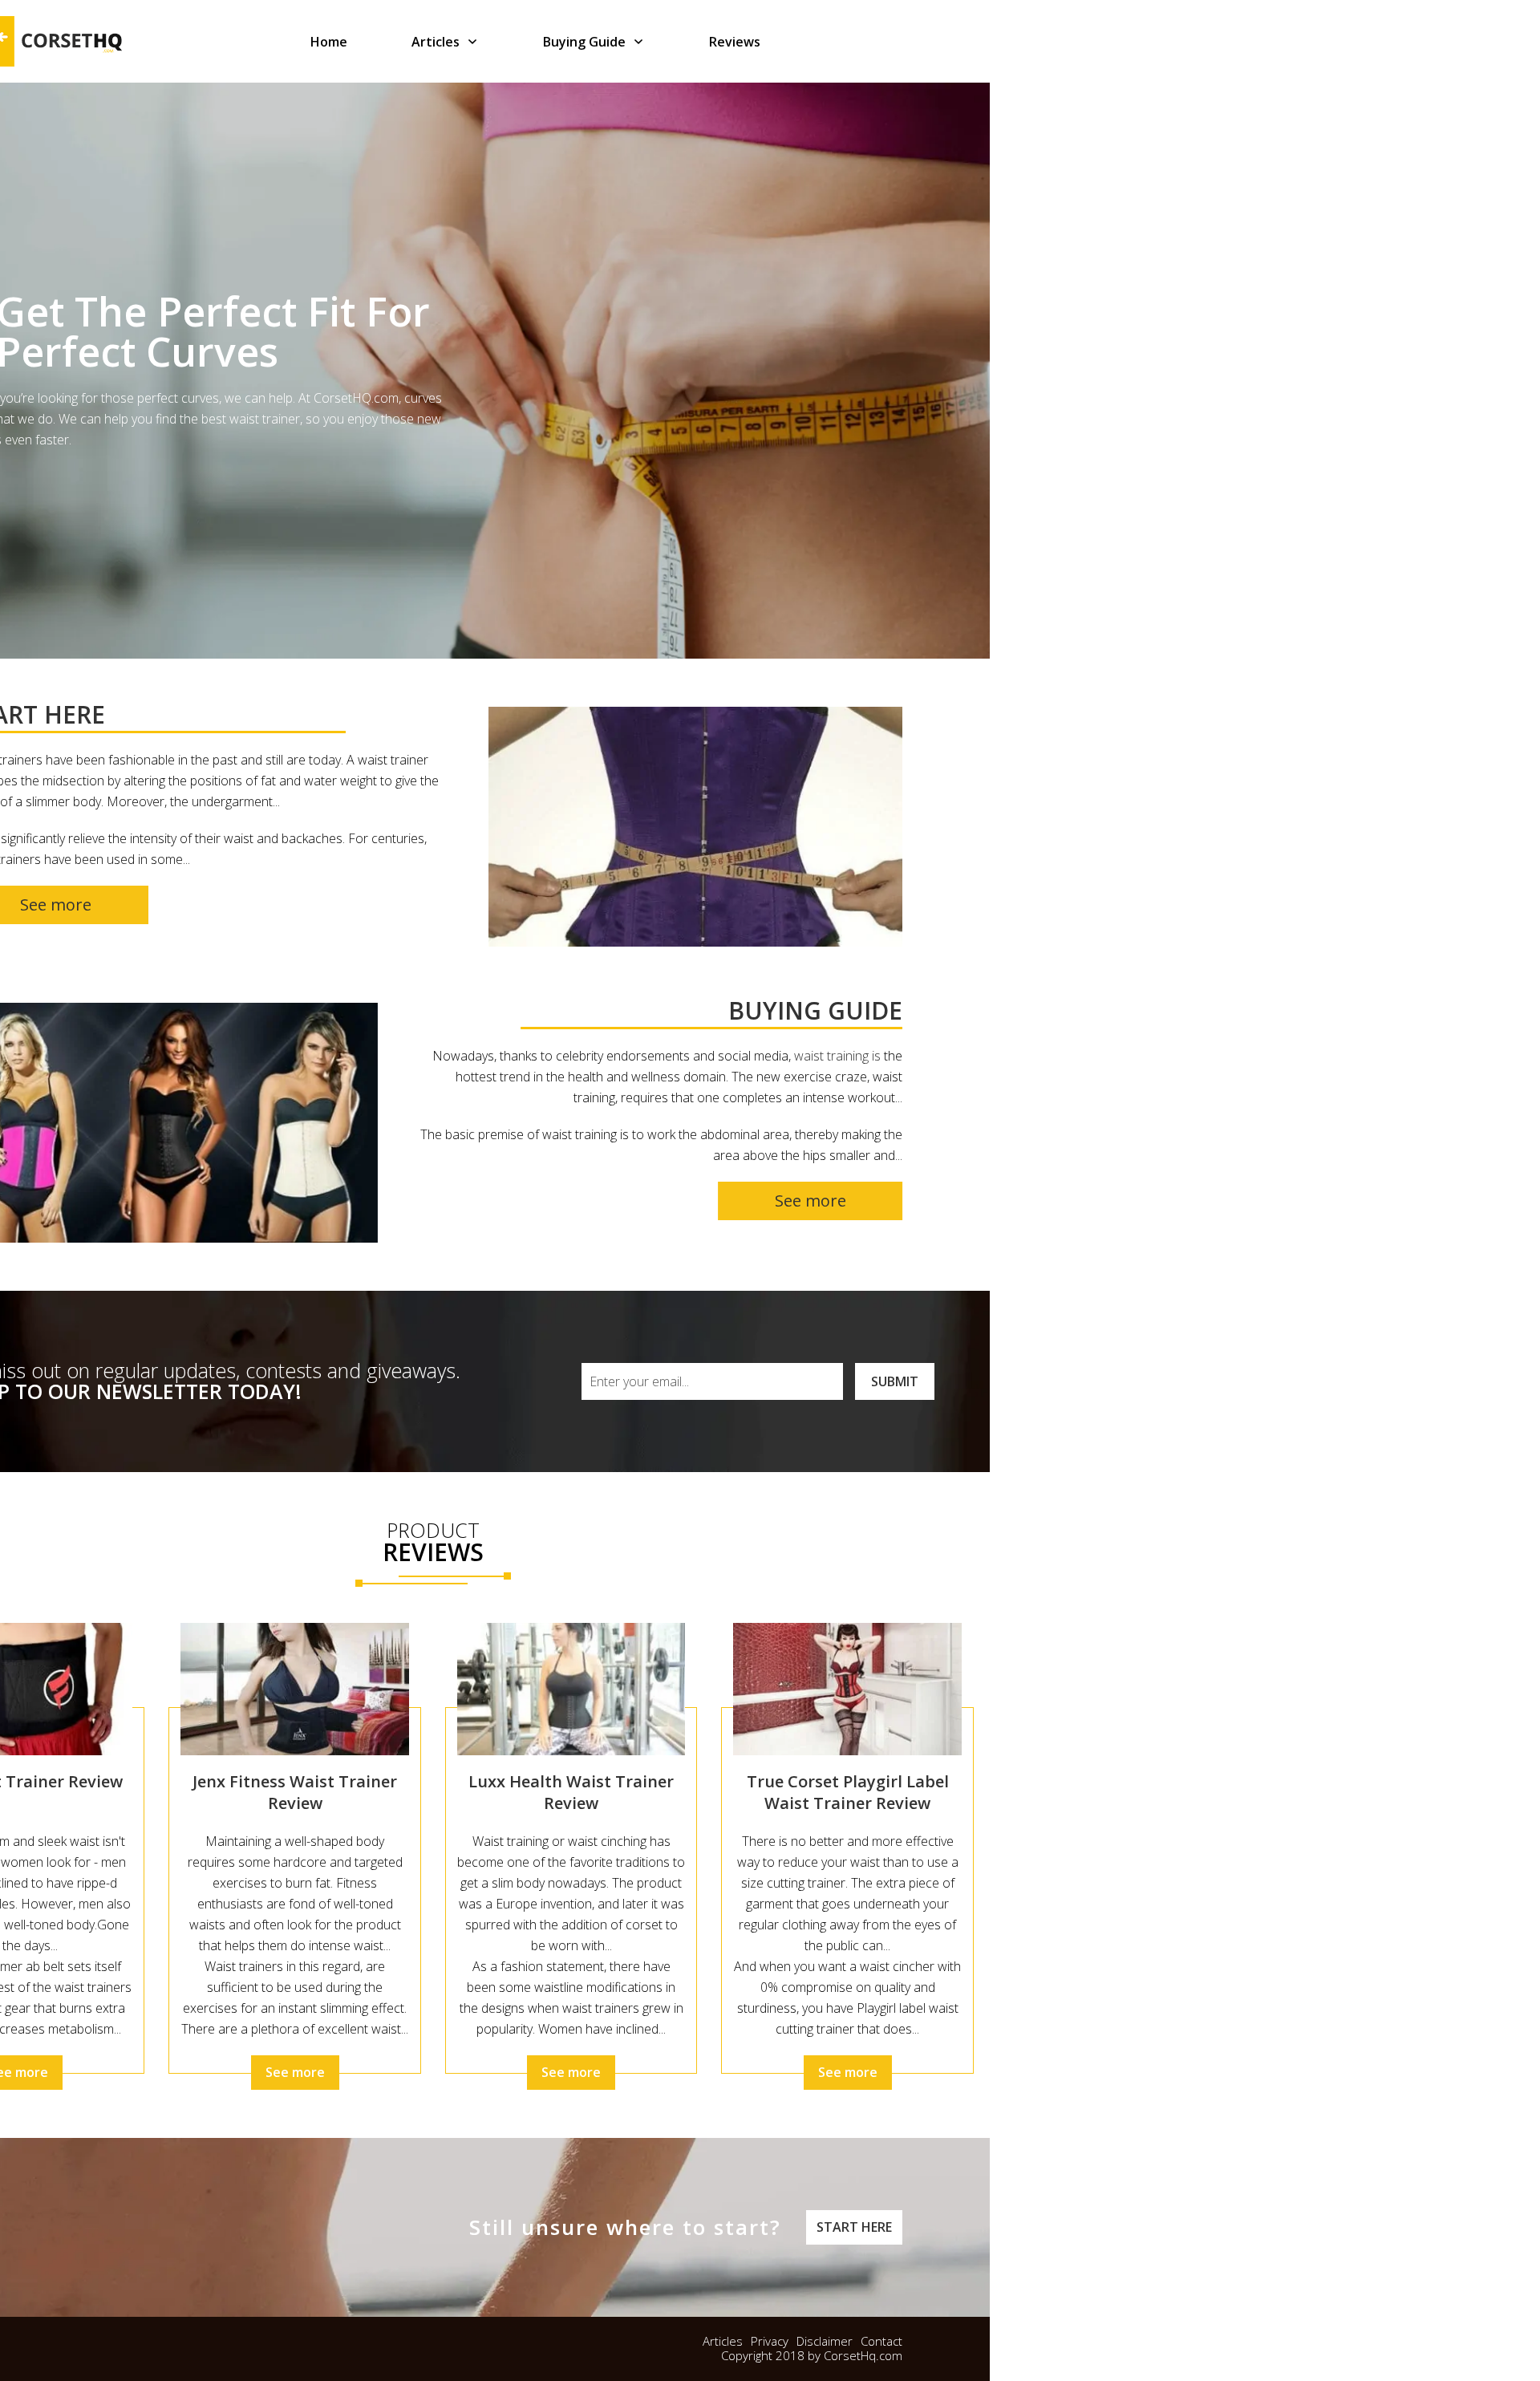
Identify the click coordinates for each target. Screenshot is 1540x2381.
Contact (881, 2341)
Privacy (770, 2341)
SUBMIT (895, 1381)
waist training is (837, 1056)
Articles (723, 2341)
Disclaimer (825, 2341)
